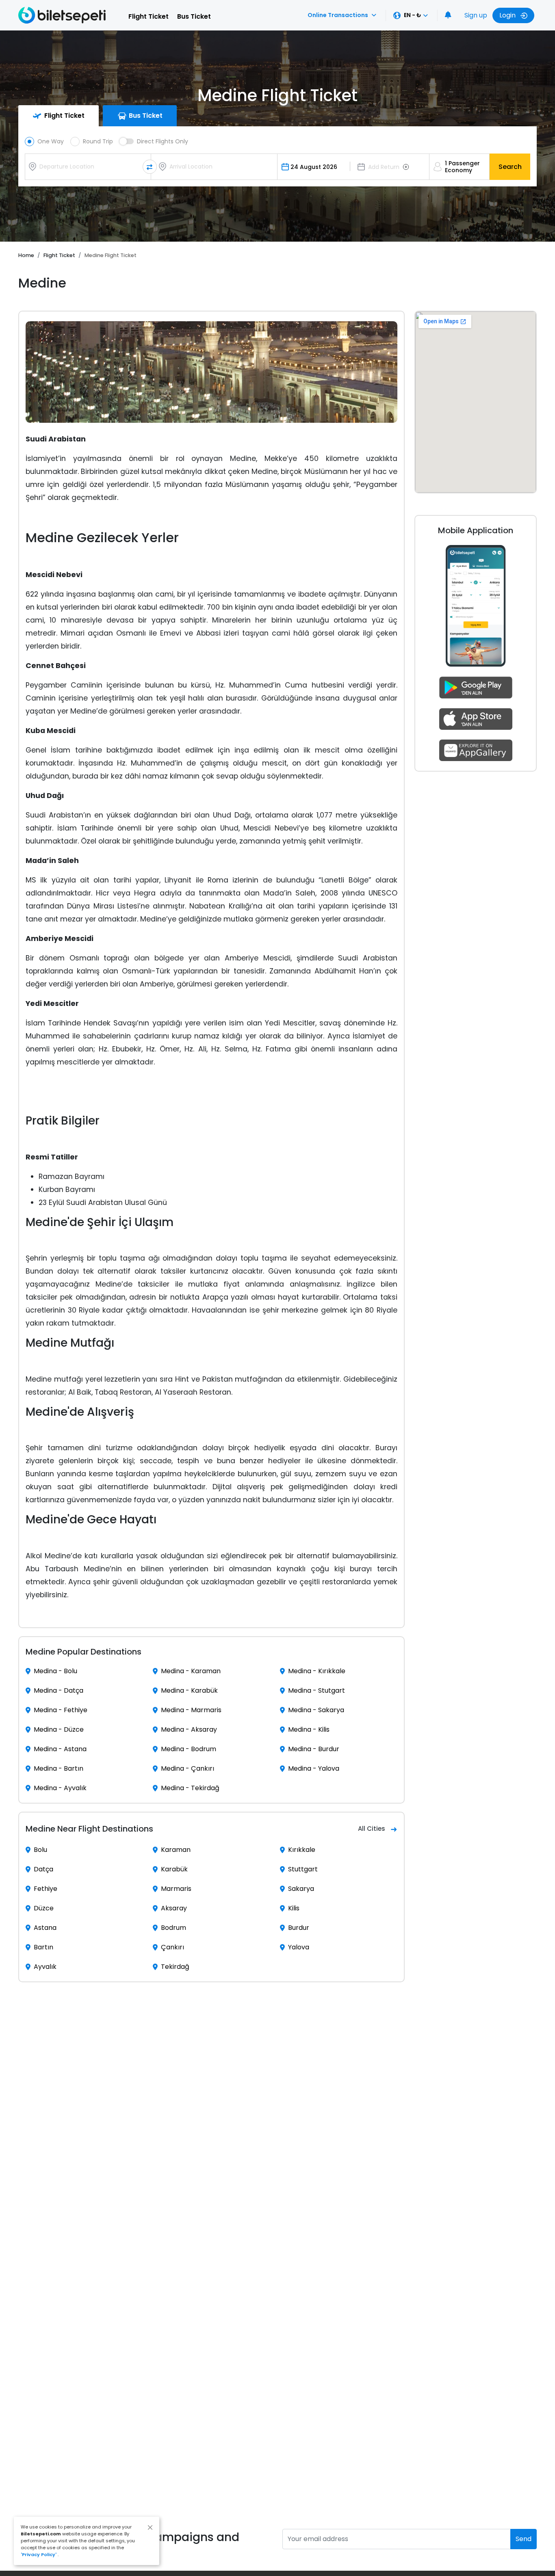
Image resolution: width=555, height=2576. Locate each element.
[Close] (150, 2527)
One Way (51, 141)
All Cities (372, 1829)
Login (508, 15)
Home (26, 255)
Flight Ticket (149, 16)
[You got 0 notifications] (448, 15)
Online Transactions (338, 15)
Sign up (476, 15)
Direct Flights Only (163, 141)
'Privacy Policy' (39, 2554)
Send (524, 2539)
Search (510, 167)
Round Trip (98, 141)
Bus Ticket (194, 16)
